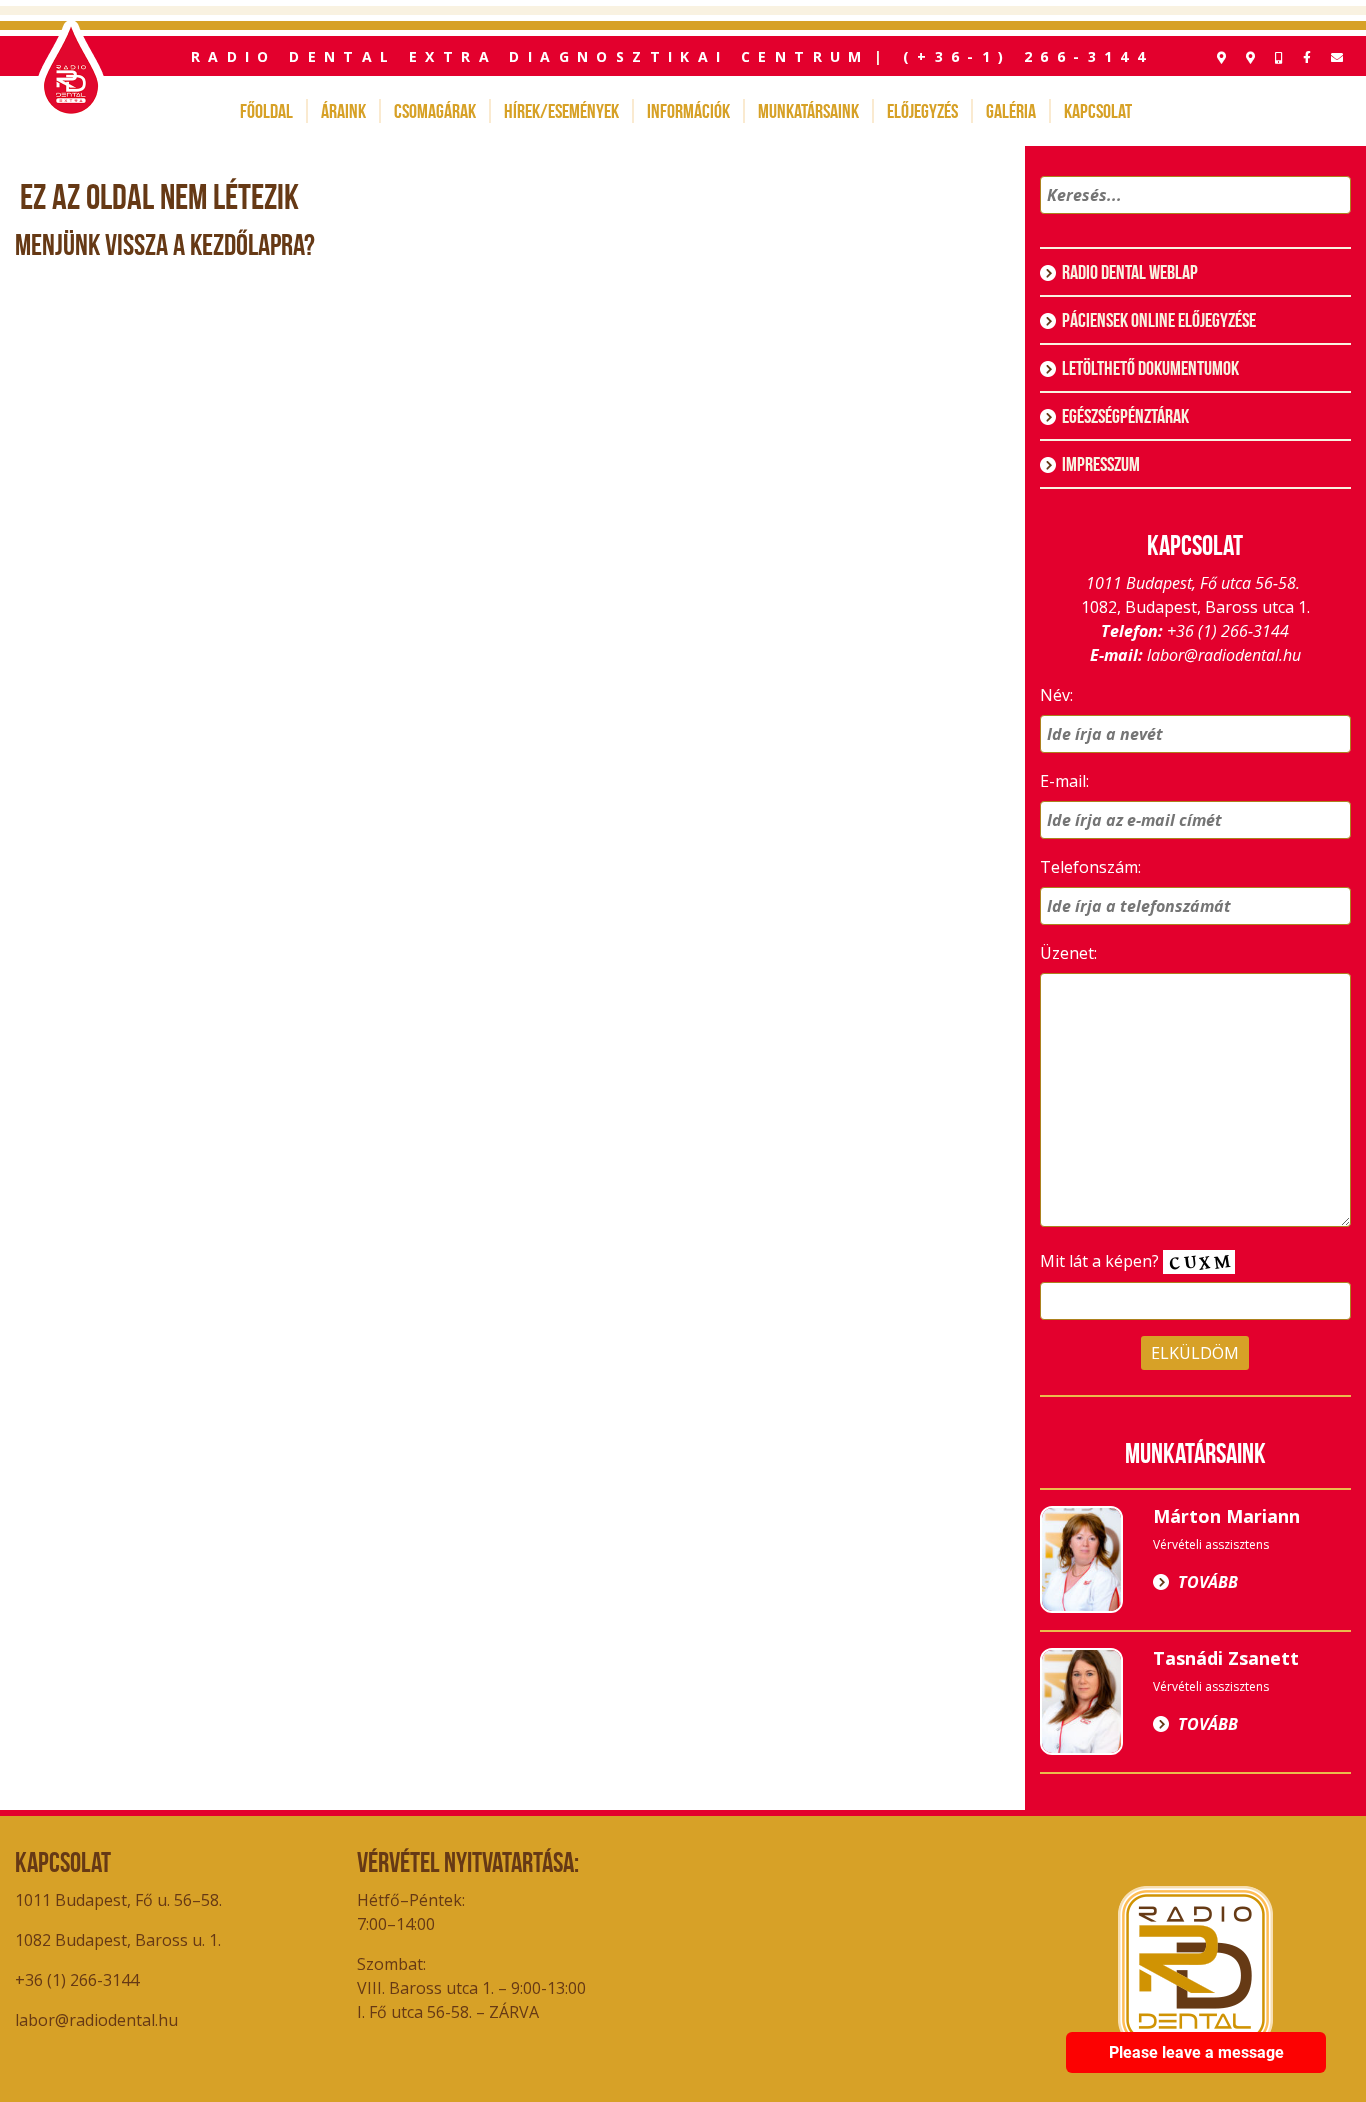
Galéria (1011, 111)
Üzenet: (1068, 953)
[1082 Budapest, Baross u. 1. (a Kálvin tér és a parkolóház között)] (1221, 57)
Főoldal (266, 111)
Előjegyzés (922, 111)
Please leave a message (1196, 2052)
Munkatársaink (808, 111)
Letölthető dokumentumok (1150, 368)
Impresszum (1101, 464)
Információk (688, 111)
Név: (1056, 695)
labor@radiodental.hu (1224, 655)
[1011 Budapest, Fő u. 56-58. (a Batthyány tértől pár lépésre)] (1250, 57)
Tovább (1208, 1582)
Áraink (343, 111)
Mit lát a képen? (1101, 1261)
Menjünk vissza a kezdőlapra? (165, 244)
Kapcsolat (1098, 111)
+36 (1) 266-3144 (1228, 631)
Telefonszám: (1090, 867)
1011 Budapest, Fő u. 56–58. (118, 1900)
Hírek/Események (561, 111)
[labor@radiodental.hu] (1337, 57)
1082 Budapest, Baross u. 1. (120, 1940)
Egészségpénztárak (1125, 416)
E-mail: (1064, 781)
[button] (1332, 221)
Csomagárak (435, 111)
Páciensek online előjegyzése (1159, 320)
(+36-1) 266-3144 (1028, 56)
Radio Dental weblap (1130, 272)
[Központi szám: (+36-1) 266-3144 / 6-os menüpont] (1279, 57)
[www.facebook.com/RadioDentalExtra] (1307, 57)
